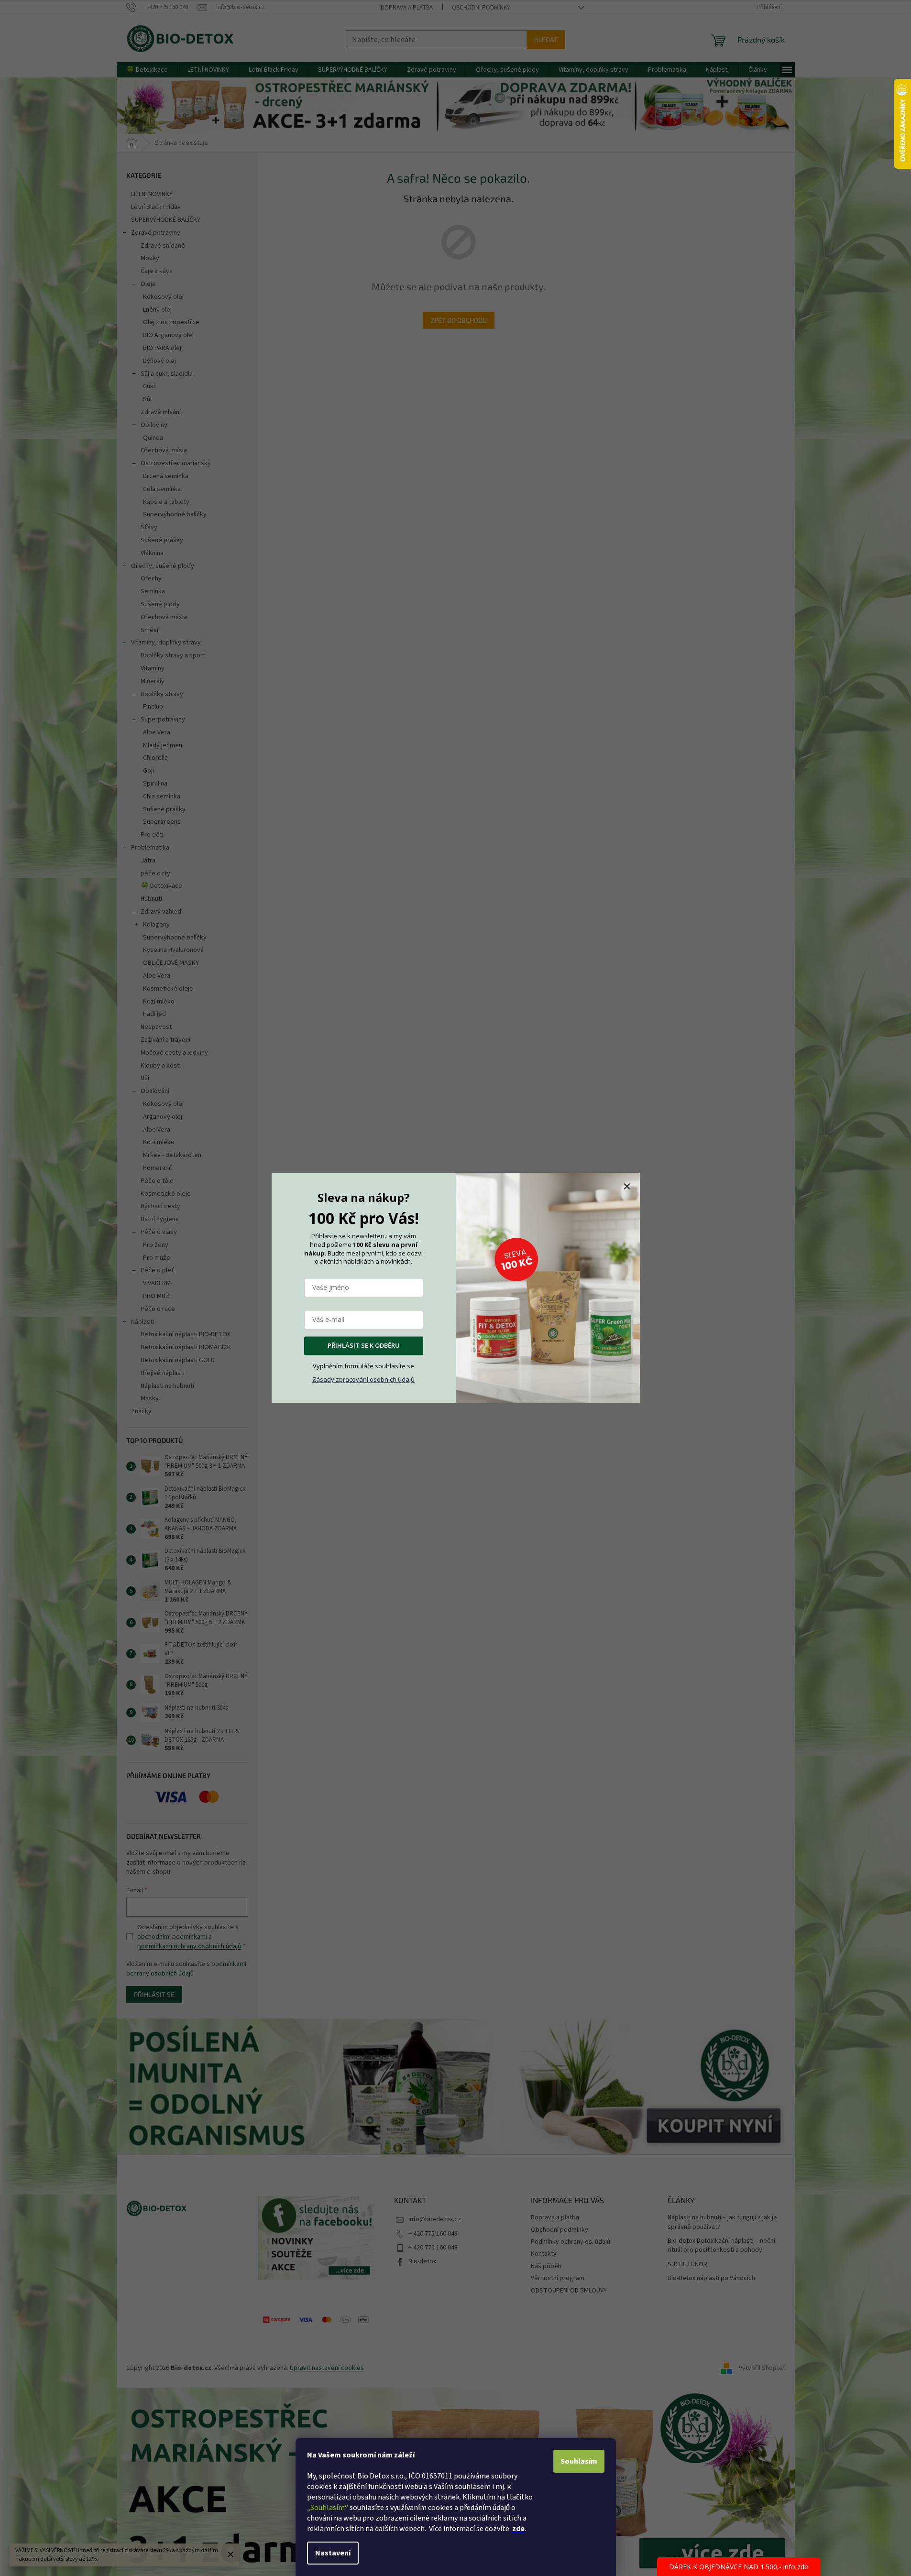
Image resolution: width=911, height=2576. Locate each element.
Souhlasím (579, 2461)
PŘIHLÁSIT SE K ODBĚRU (364, 1346)
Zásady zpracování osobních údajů (363, 1379)
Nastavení (333, 2553)
